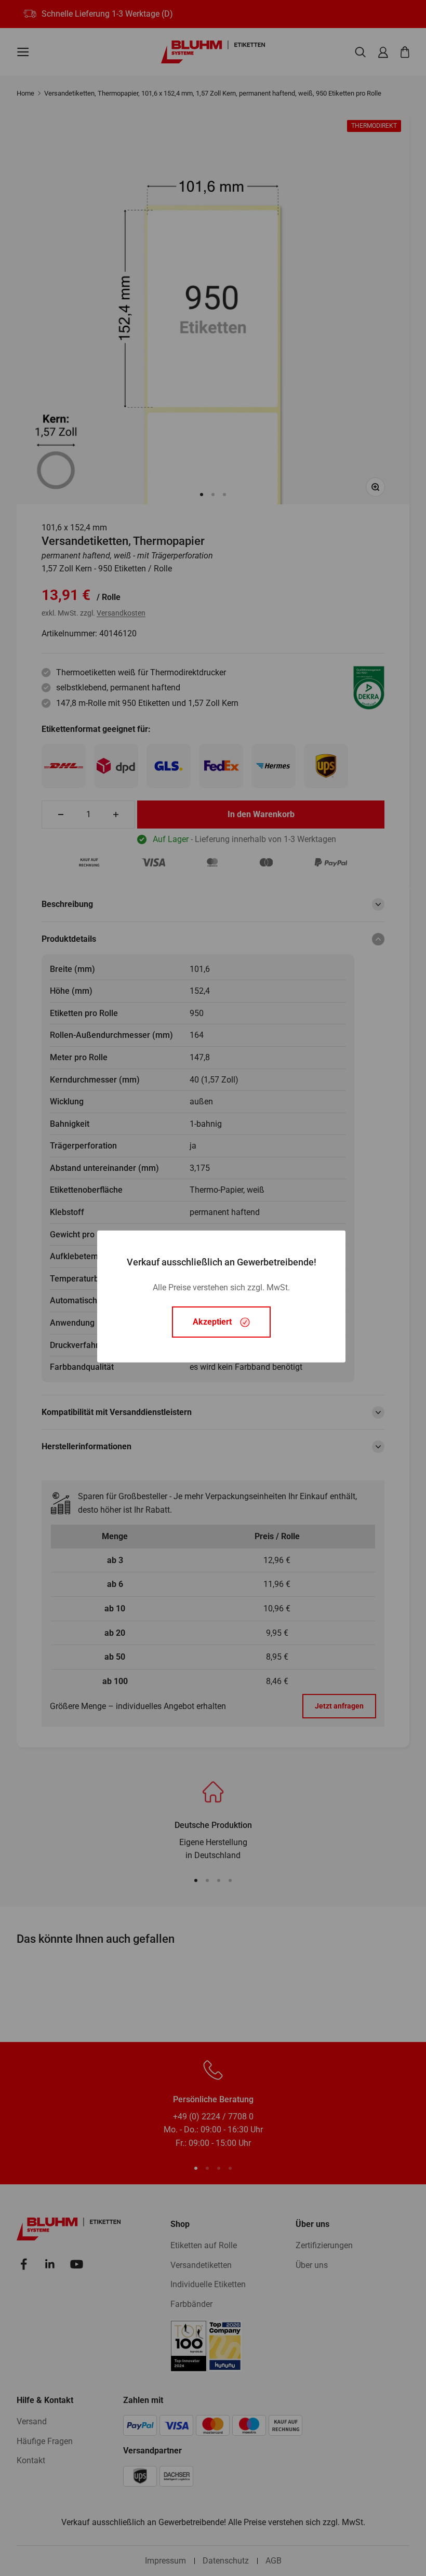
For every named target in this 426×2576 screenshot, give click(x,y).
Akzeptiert (212, 1322)
